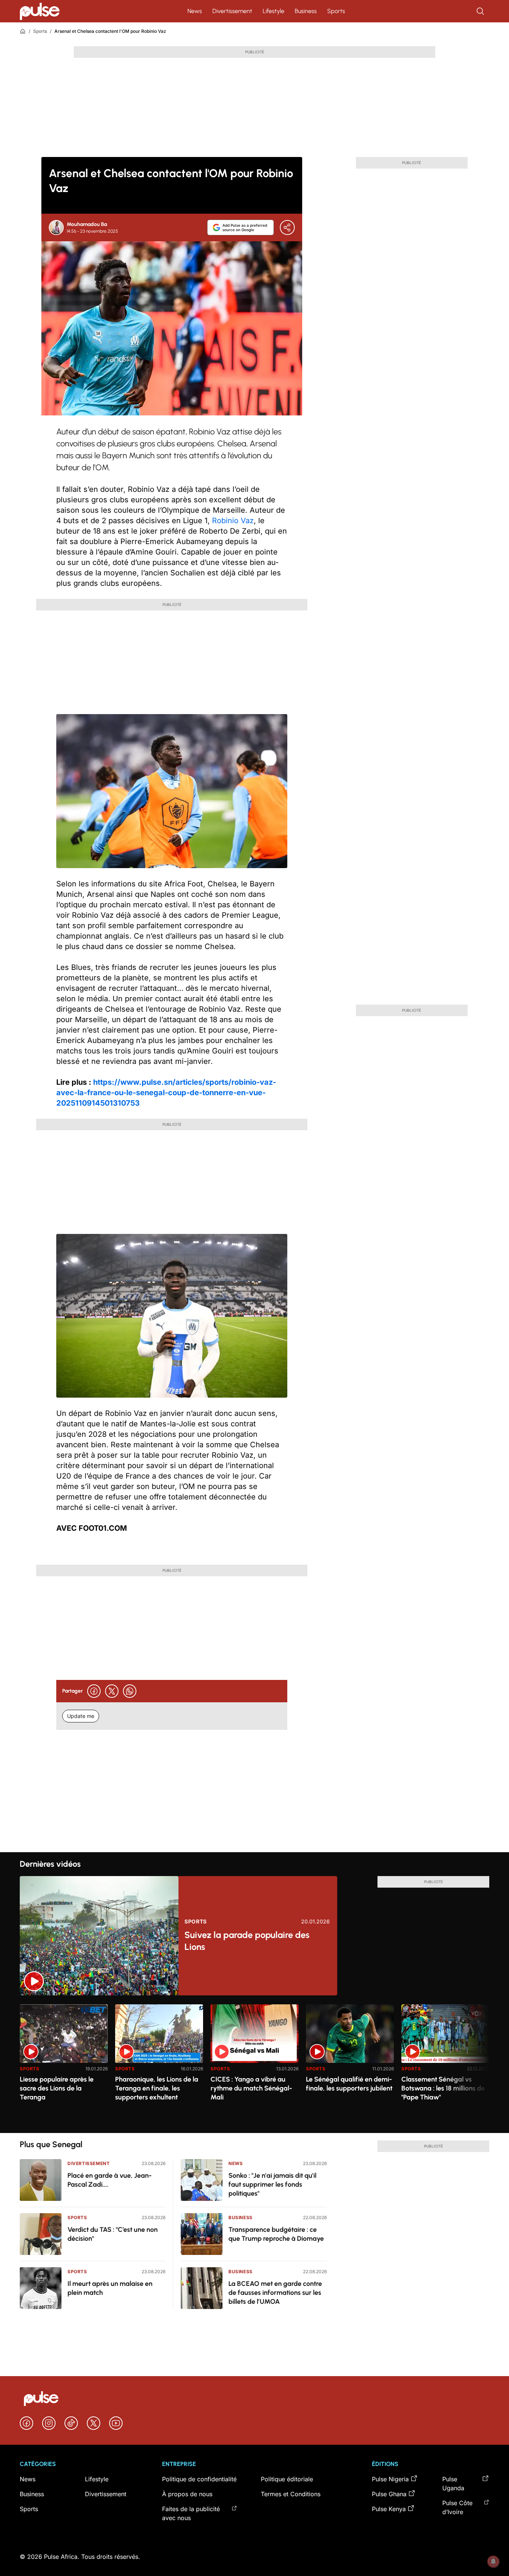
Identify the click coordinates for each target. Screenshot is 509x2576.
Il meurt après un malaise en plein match (110, 2288)
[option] (64, 2066)
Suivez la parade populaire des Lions (247, 1941)
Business (306, 11)
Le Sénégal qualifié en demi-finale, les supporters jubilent (349, 2084)
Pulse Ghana (389, 2494)
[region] (255, 2064)
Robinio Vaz (233, 521)
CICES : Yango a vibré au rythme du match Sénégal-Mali (251, 2088)
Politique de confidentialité (199, 2479)
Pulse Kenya (389, 2509)
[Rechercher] (481, 11)
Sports (336, 11)
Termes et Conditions (291, 2494)
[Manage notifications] (493, 2561)
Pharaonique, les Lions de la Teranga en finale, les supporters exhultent (157, 2088)
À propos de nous (187, 2494)
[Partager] (287, 227)
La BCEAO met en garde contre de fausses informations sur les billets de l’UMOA (275, 2293)
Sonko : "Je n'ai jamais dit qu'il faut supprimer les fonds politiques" (272, 2184)
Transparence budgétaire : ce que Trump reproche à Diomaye (276, 2234)
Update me (81, 1716)
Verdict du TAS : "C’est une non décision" (113, 2234)
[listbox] (255, 2064)
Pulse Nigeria (390, 2479)
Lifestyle (274, 11)
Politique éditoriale (287, 2479)
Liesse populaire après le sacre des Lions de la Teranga (57, 2088)
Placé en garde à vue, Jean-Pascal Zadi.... (110, 2180)
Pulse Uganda (453, 2484)
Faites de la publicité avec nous (191, 2513)
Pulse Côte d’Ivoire (457, 2507)
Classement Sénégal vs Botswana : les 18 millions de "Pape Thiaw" (443, 2088)
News (195, 11)
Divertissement (232, 11)
